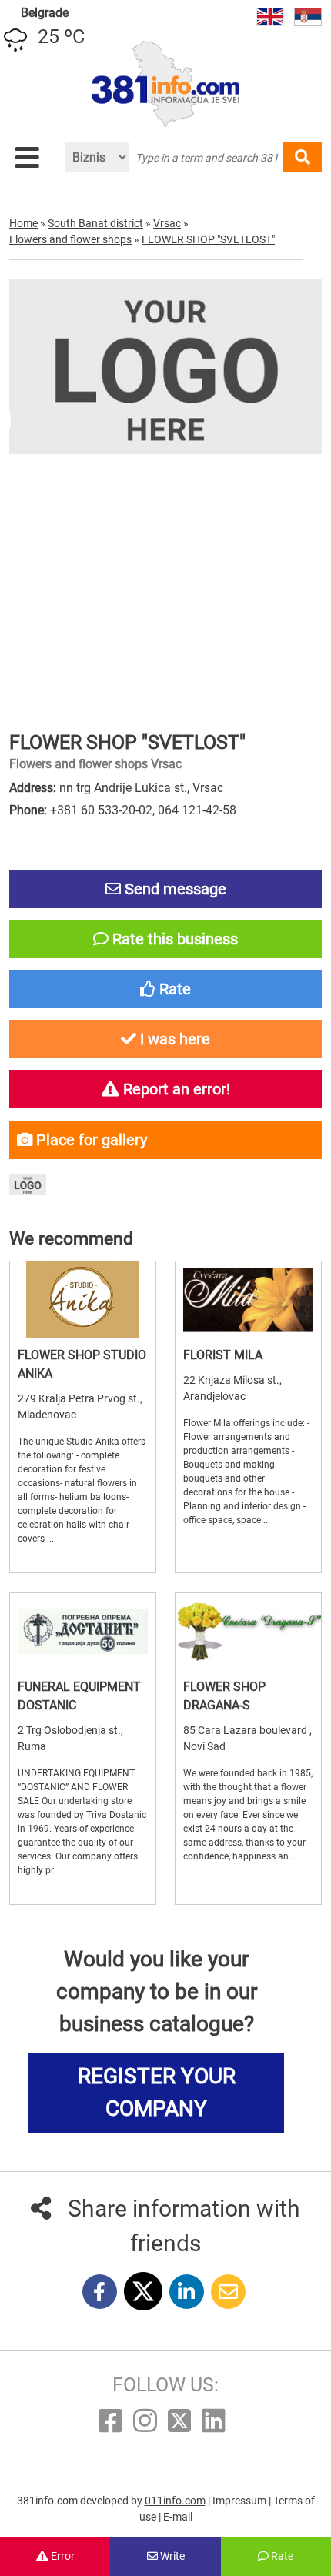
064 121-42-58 (197, 810)
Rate (281, 2556)
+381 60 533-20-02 (101, 810)
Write (171, 2556)
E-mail (178, 2517)
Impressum (241, 2501)
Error (62, 2556)
